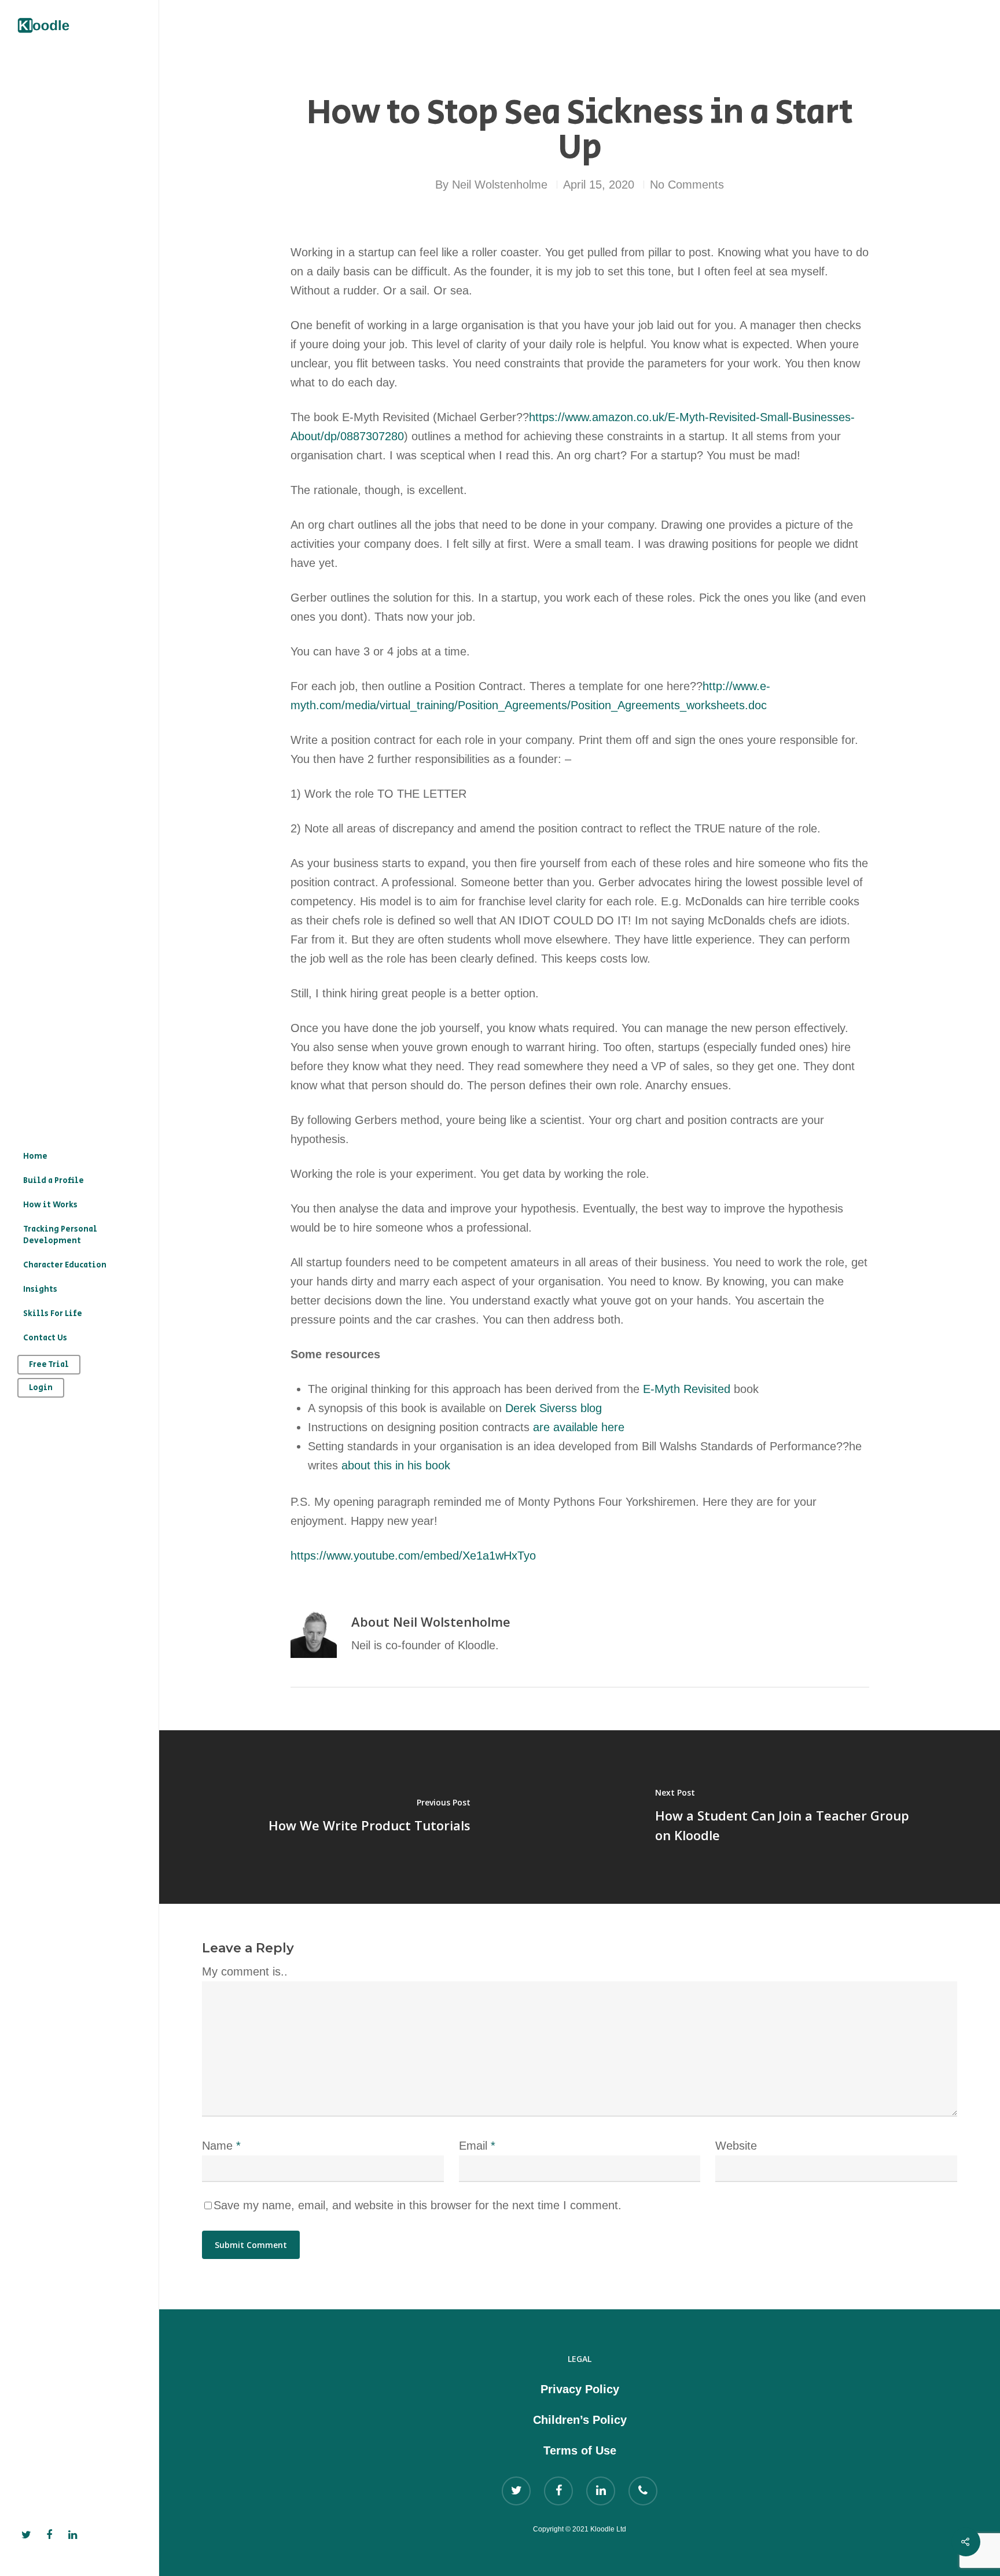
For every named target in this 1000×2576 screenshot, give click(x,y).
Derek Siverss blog (554, 1408)
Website (736, 2146)
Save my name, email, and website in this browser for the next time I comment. (418, 2205)
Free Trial (49, 1365)
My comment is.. (245, 1971)
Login (41, 1388)
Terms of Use (580, 2450)
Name (221, 2146)
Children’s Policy (580, 2420)
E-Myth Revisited (687, 1389)
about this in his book (396, 1465)
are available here (579, 1427)
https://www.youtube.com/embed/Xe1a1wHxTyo (413, 1556)
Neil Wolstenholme (500, 185)
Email (477, 2146)
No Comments (687, 185)
